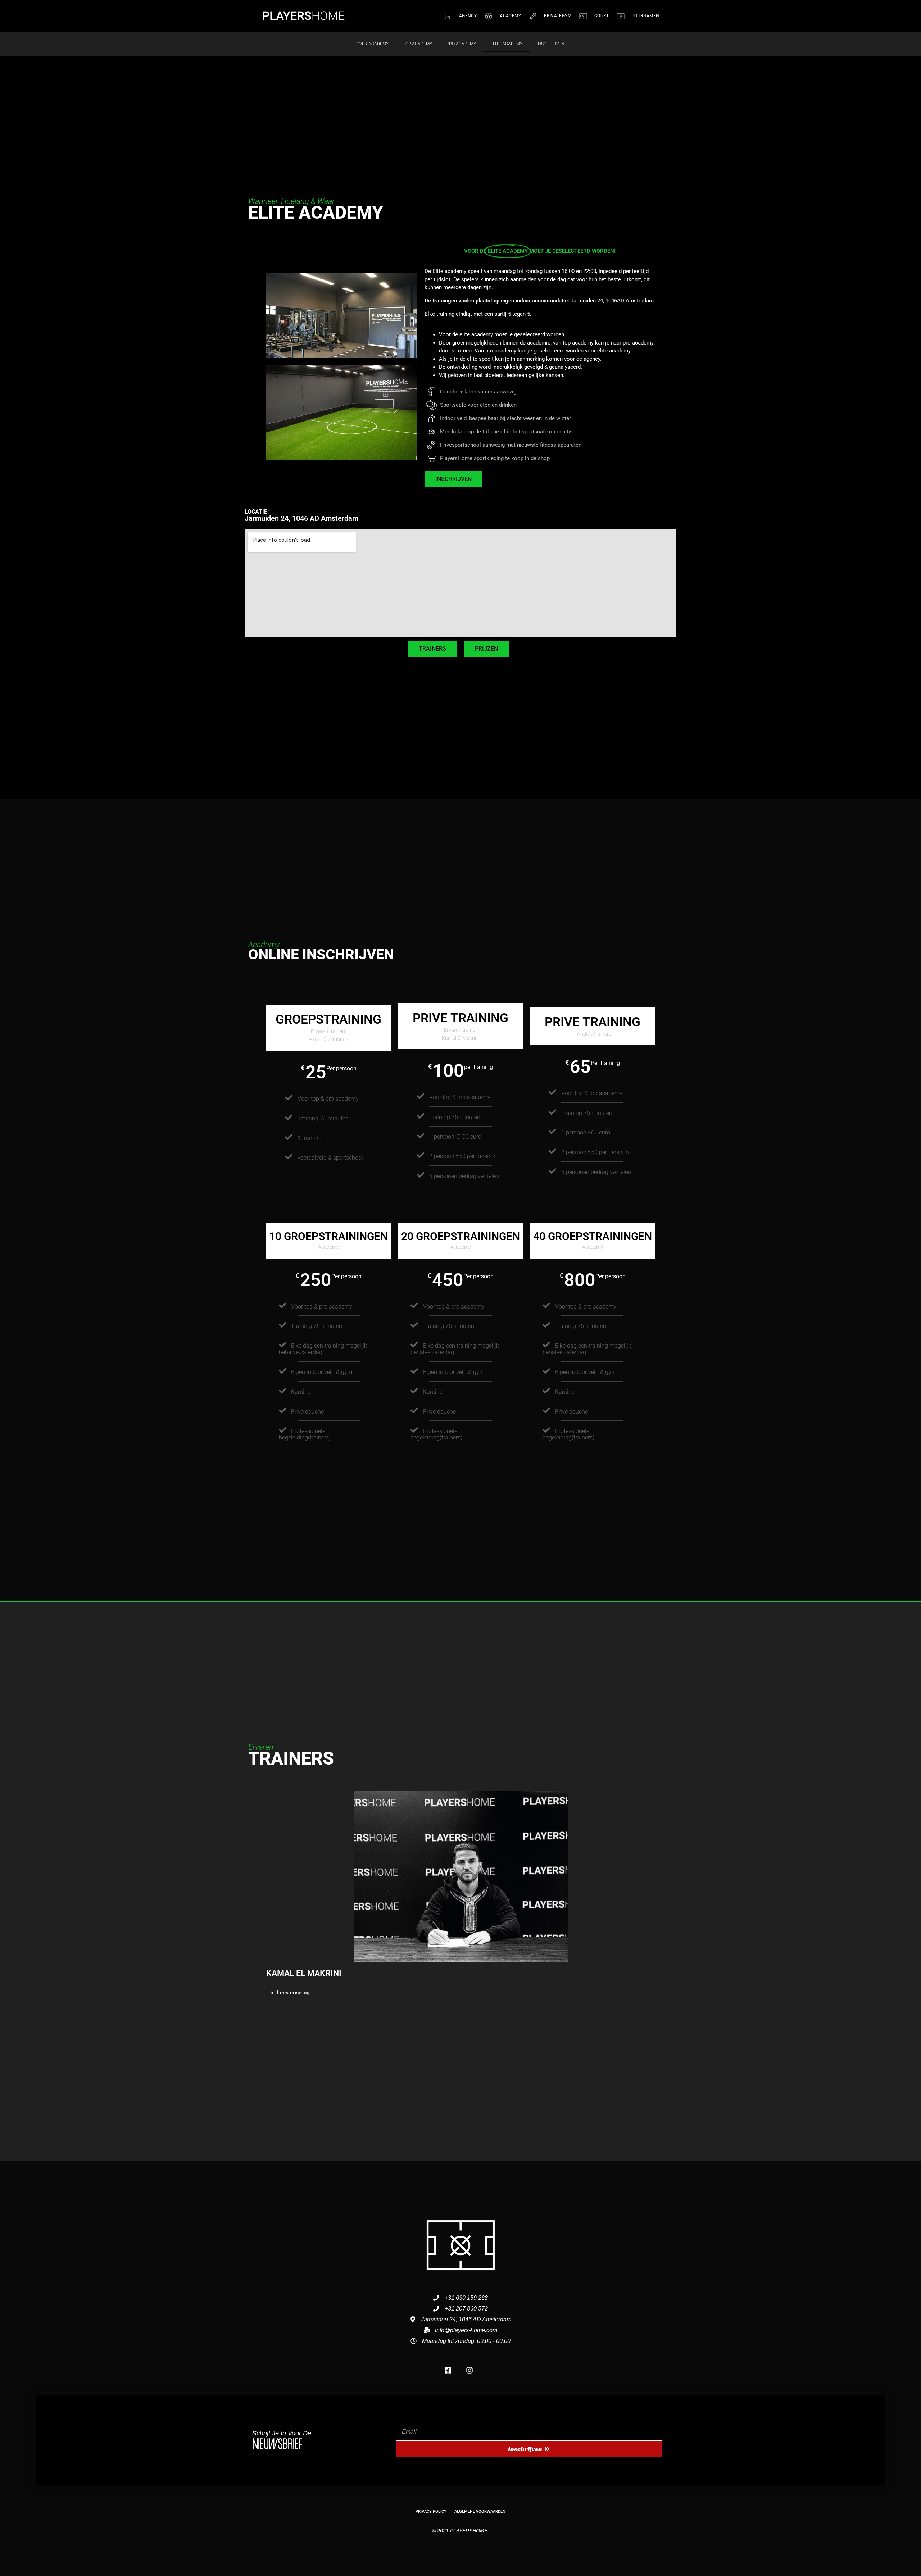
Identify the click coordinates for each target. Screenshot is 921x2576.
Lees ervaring (293, 1993)
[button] (460, 1993)
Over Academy (373, 44)
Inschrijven (551, 44)
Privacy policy (431, 2511)
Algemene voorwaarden (480, 2511)
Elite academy (506, 44)
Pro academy (461, 44)
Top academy (418, 44)
